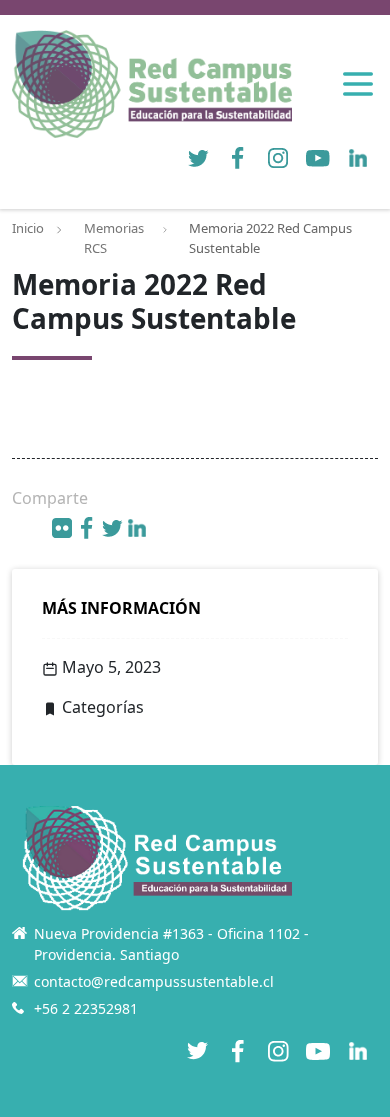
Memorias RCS (114, 238)
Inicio (28, 228)
